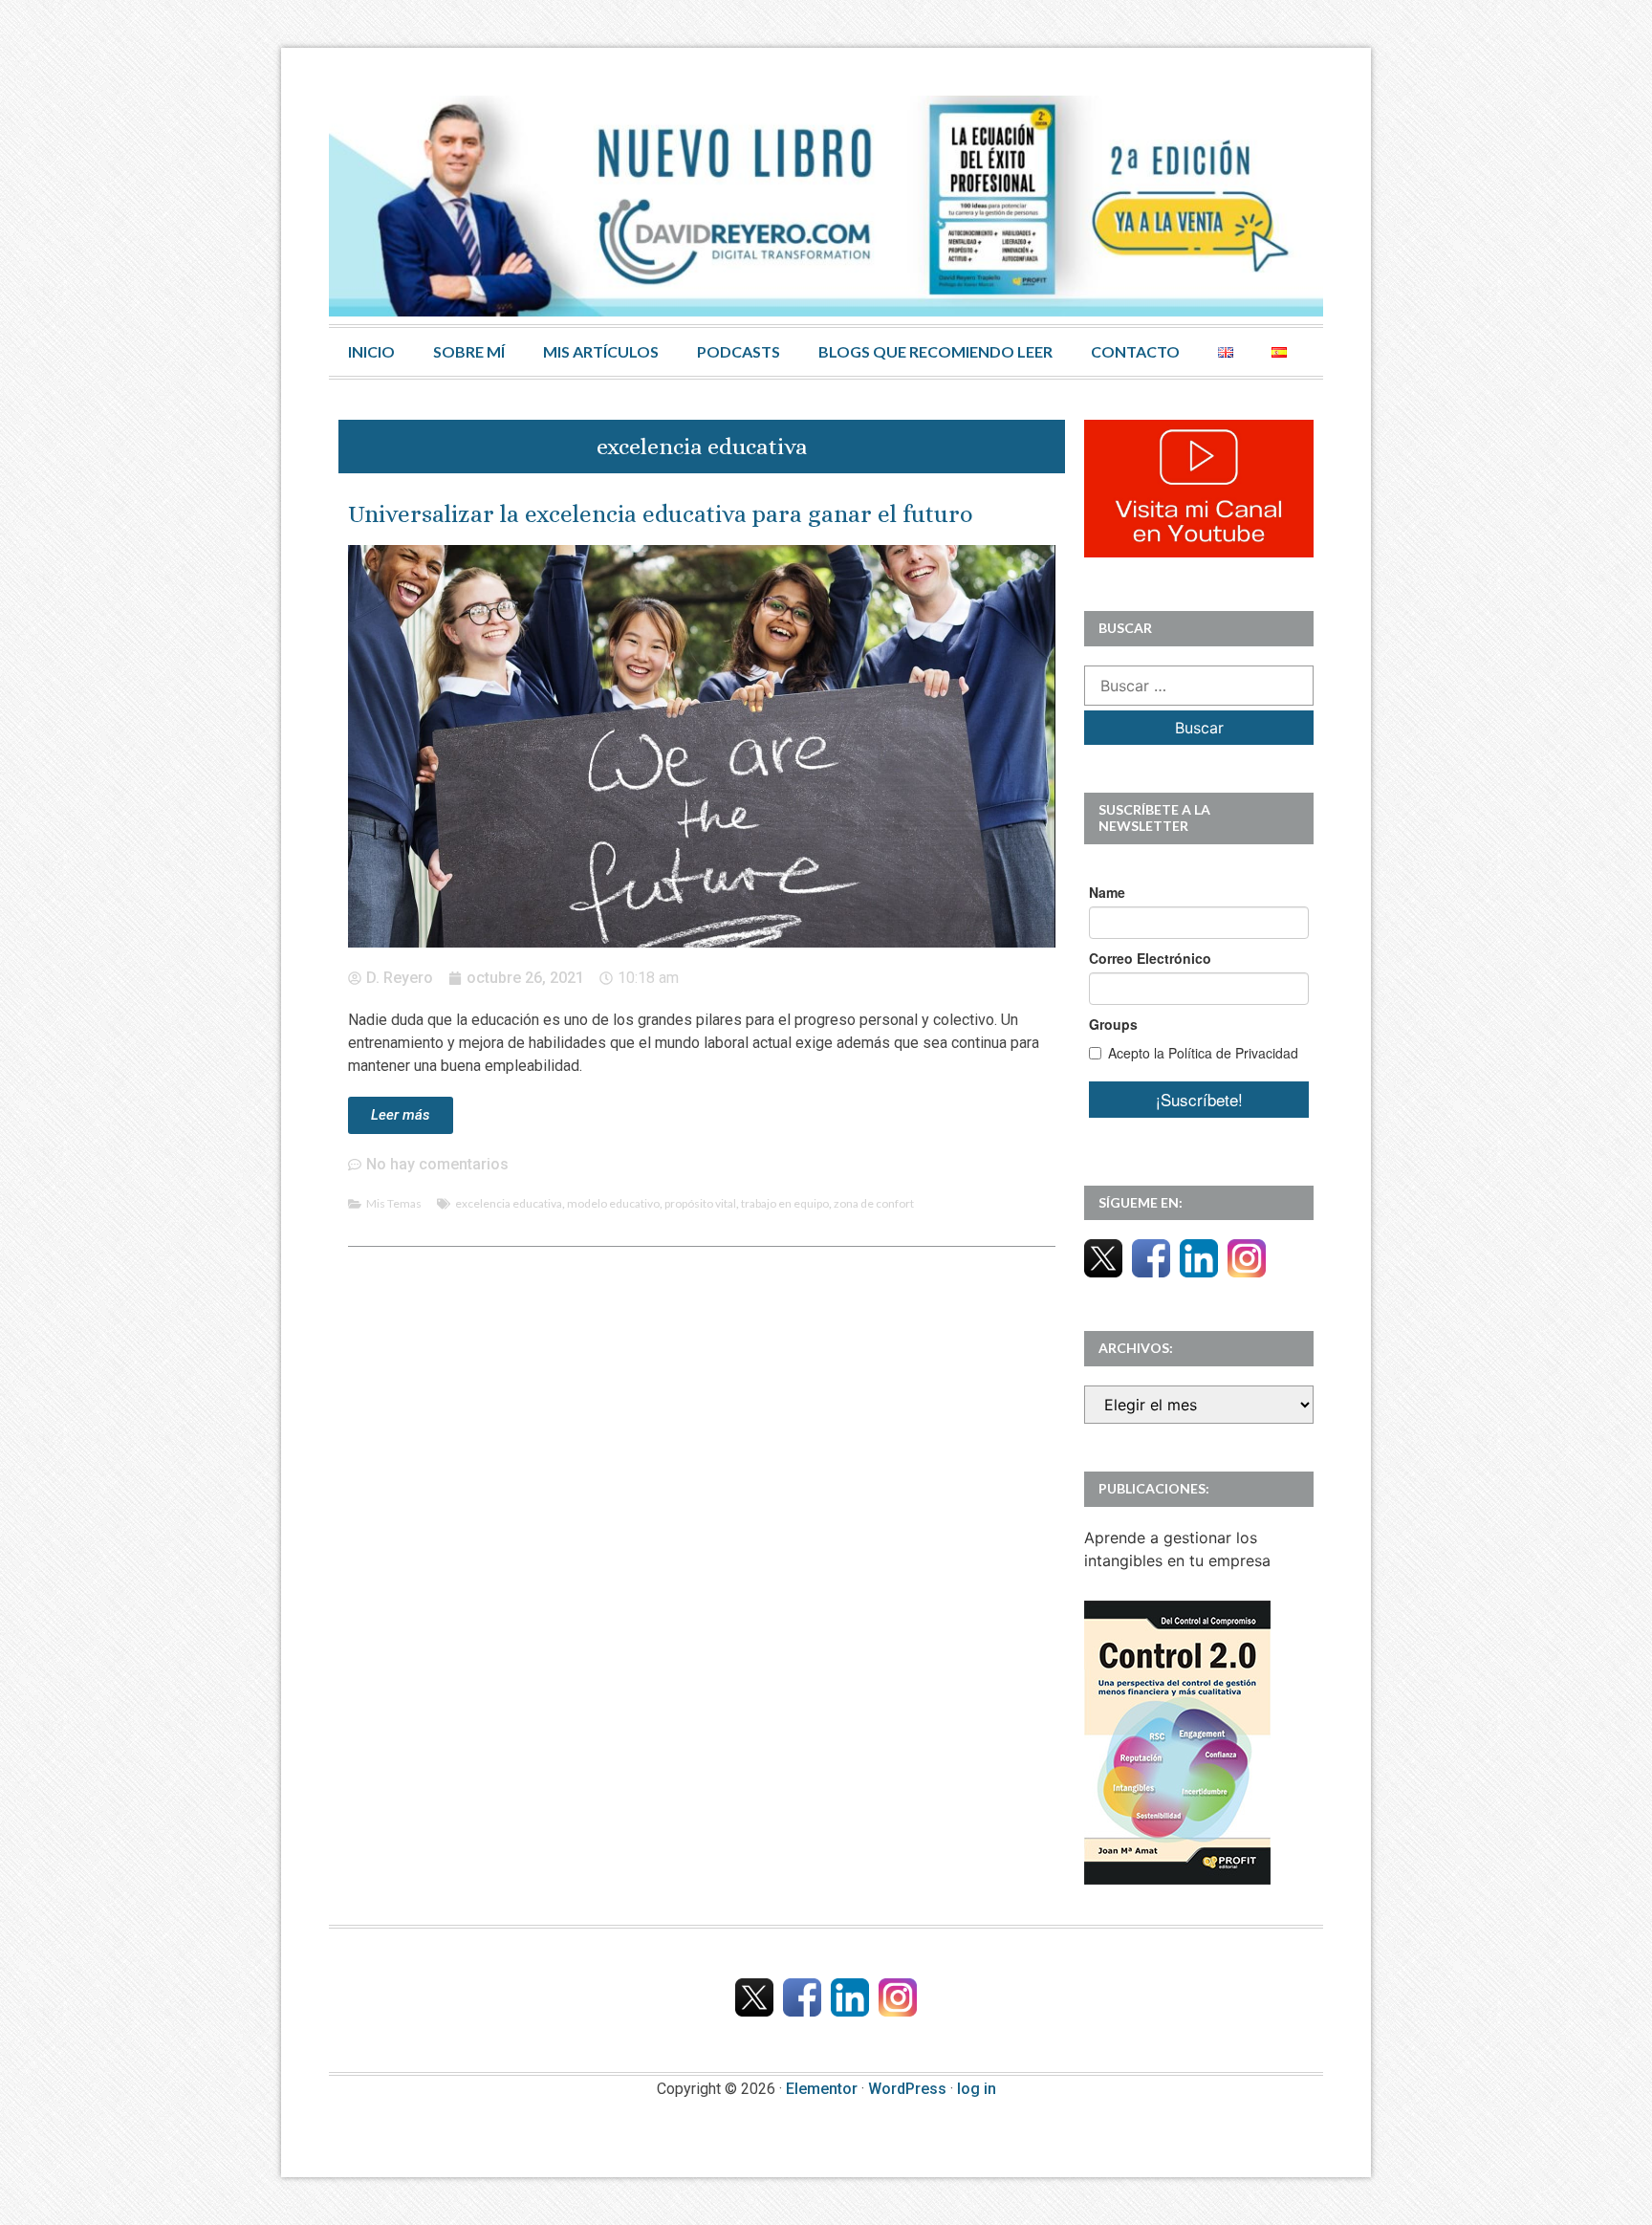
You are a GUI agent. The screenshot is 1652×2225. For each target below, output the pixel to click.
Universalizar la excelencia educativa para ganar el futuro (661, 514)
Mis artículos (601, 351)
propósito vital (700, 1203)
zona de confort (874, 1203)
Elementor (822, 2089)
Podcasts (739, 351)
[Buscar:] (1199, 686)
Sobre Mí (469, 351)
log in (977, 2089)
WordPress (907, 2089)
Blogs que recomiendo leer (935, 351)
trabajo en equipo (785, 1203)
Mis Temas (394, 1203)
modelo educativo (613, 1203)
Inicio (371, 351)
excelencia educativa (509, 1203)
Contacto (1135, 351)
